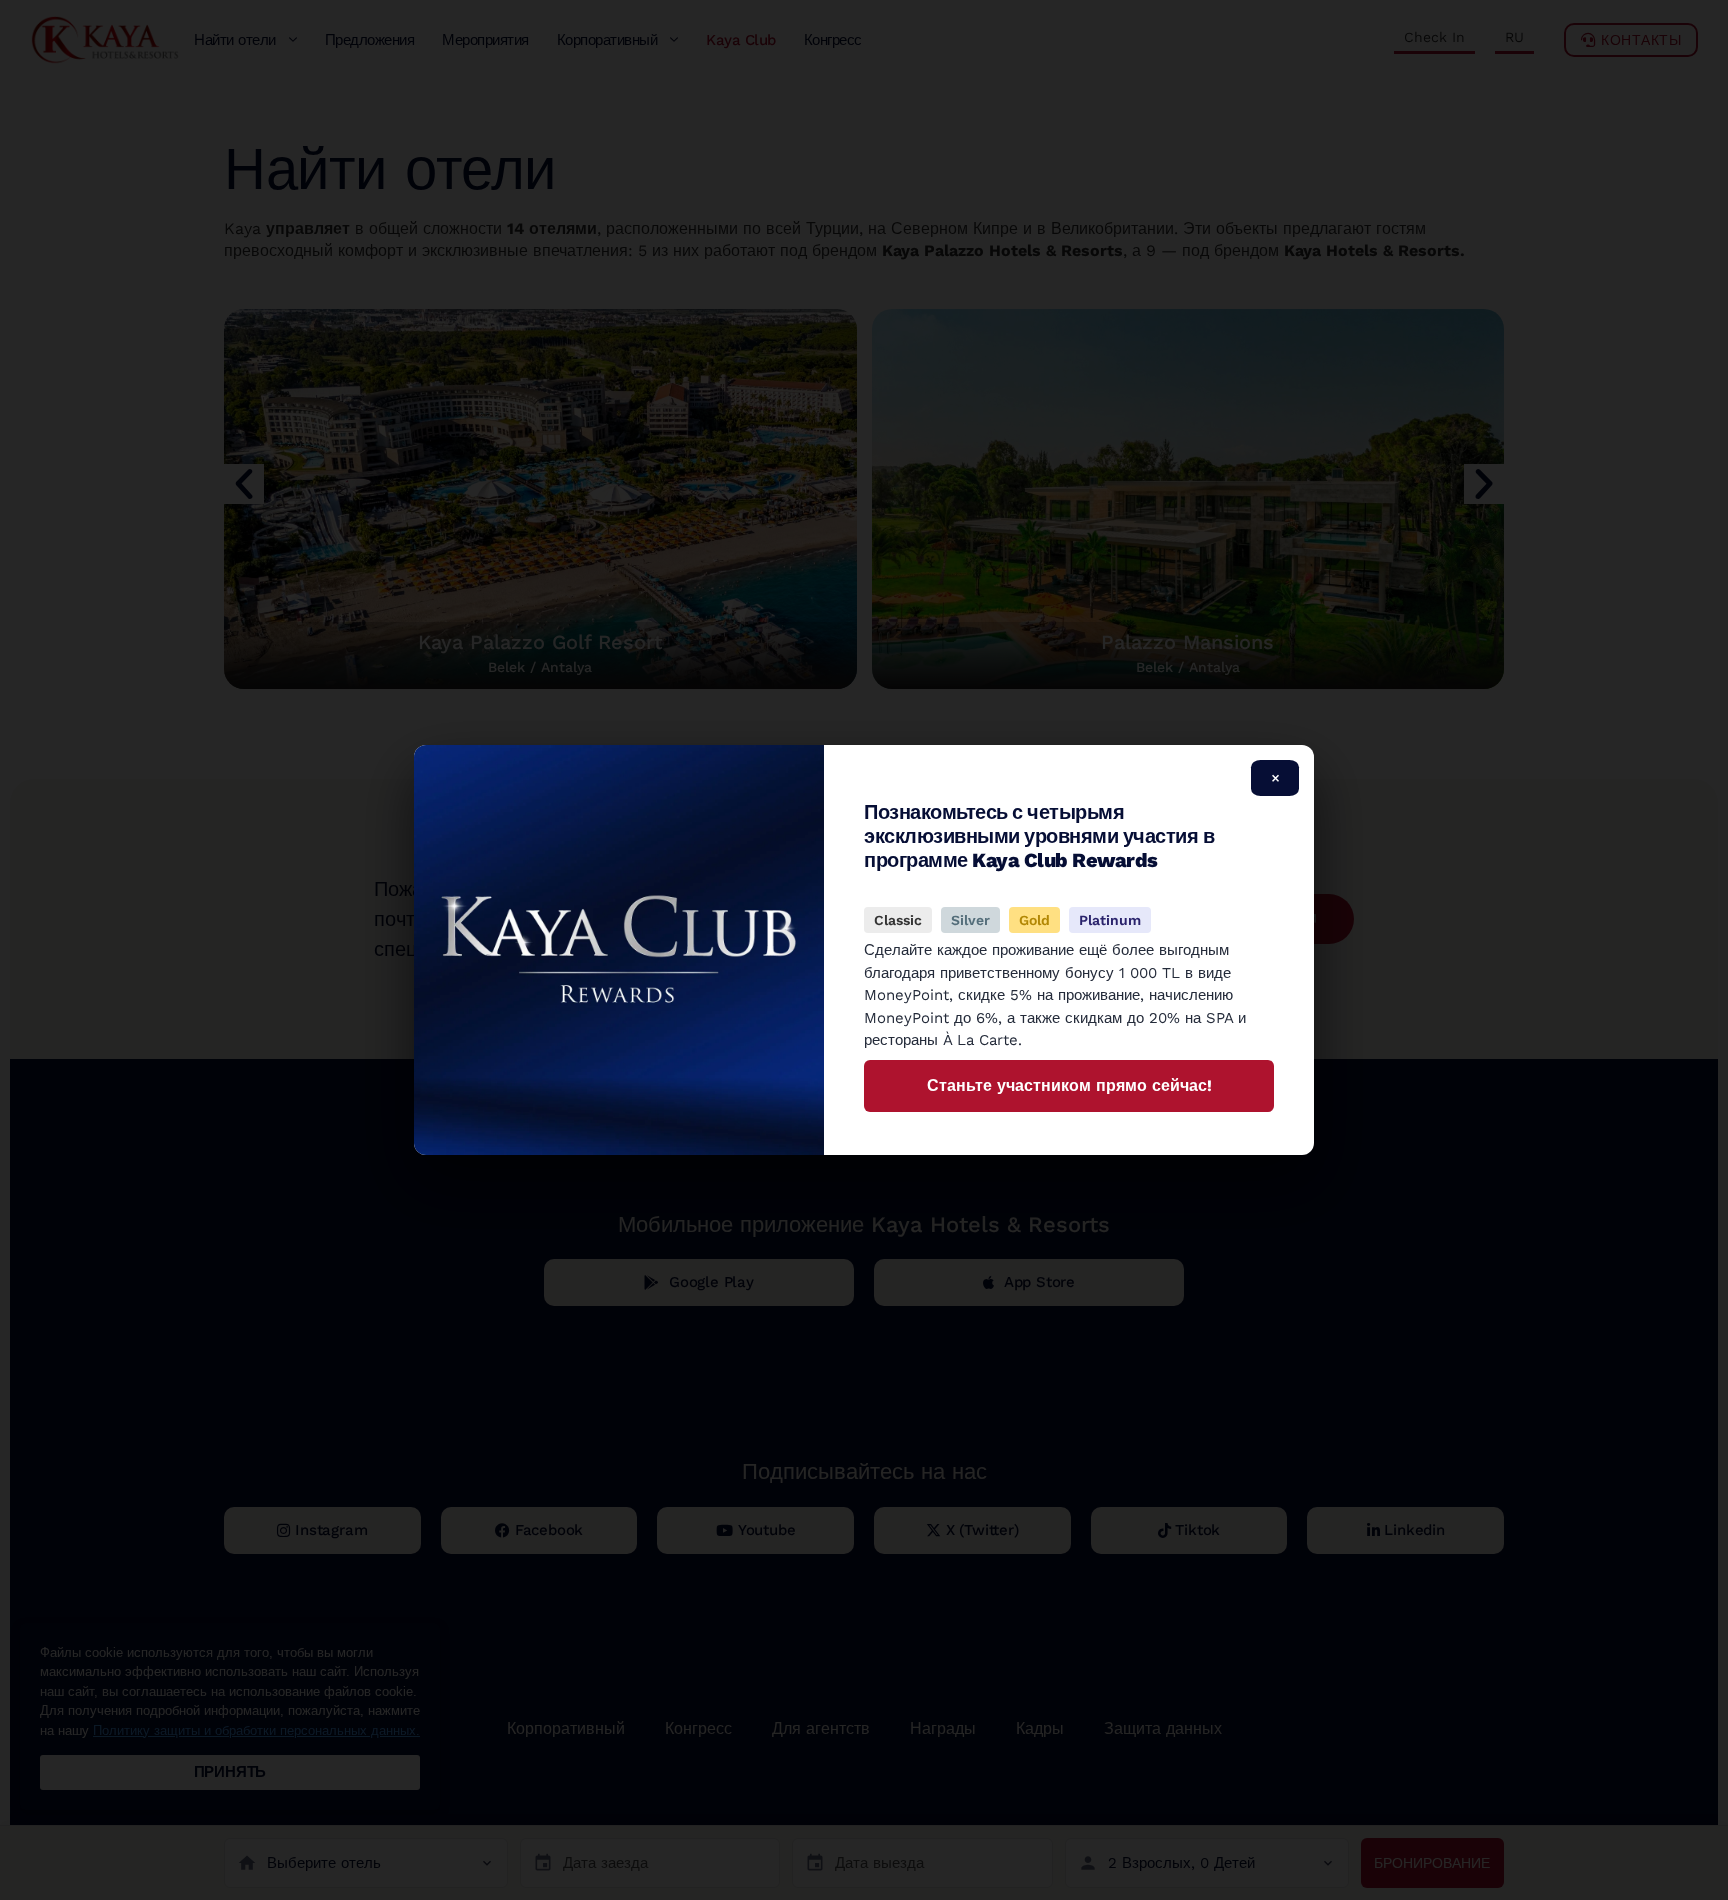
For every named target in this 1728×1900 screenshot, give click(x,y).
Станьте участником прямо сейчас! (1069, 1085)
